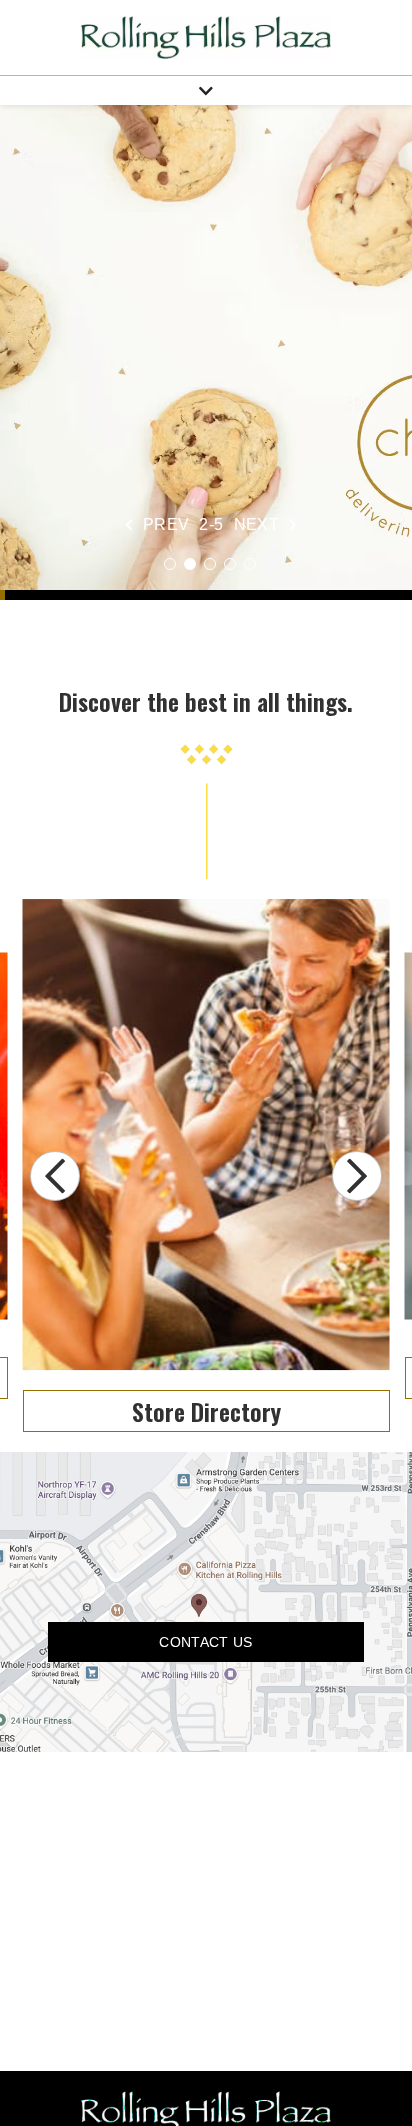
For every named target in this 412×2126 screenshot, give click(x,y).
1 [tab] (170, 564)
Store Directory (206, 1411)
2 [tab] (190, 564)
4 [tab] (230, 564)
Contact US (206, 1642)
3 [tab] (210, 564)
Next (357, 1176)
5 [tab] (250, 564)
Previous (55, 1176)
